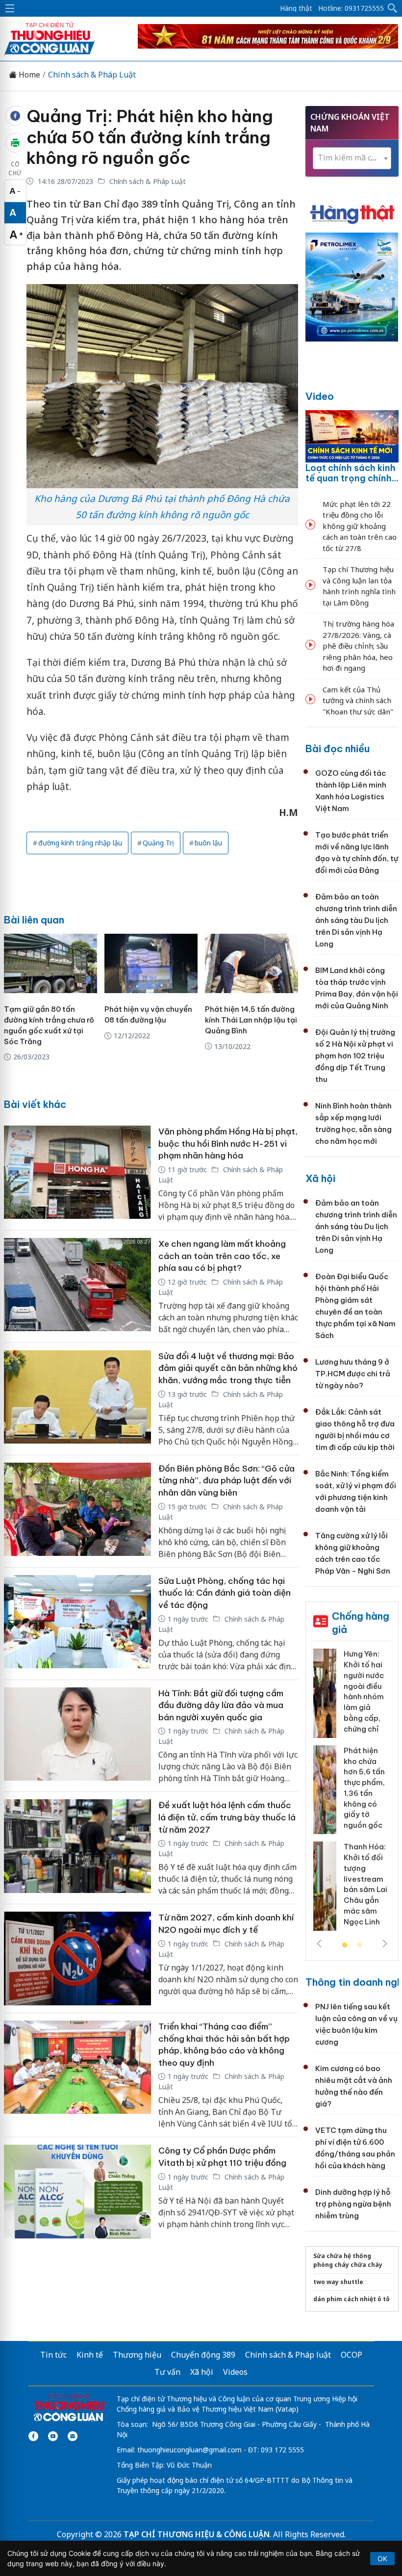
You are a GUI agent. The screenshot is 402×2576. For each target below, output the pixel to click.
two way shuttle (338, 2282)
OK (382, 2559)
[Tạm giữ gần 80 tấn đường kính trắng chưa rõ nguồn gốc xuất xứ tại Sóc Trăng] (50, 963)
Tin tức (53, 2355)
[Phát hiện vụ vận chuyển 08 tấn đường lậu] (151, 963)
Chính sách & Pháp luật (288, 2355)
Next (385, 1944)
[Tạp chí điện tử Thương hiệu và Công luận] (69, 2408)
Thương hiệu (137, 2355)
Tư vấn (167, 2372)
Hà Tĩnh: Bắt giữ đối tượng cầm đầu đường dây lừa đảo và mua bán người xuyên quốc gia (221, 1705)
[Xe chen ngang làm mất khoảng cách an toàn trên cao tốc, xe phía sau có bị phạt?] (77, 1287)
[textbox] (352, 158)
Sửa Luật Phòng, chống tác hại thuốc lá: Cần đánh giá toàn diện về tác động (225, 1593)
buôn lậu (208, 843)
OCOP (352, 2355)
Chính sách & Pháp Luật (92, 75)
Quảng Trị (158, 843)
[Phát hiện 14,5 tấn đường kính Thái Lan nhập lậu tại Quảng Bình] (251, 963)
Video (320, 396)
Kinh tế (90, 2355)
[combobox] (352, 158)
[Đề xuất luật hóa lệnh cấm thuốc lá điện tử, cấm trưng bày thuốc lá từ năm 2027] (77, 1848)
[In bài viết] (15, 143)
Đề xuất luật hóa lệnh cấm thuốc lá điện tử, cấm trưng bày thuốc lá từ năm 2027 (227, 1817)
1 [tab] (345, 1945)
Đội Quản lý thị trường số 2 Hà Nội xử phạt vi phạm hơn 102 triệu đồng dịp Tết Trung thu (355, 1056)
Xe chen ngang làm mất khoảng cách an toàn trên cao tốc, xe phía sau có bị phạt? (222, 1256)
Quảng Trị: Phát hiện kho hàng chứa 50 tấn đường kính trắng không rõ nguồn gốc (150, 137)
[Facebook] (33, 2436)
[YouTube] (53, 2436)
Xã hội (320, 1178)
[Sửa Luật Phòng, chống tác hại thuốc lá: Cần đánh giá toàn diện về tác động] (77, 1624)
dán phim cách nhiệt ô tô (352, 2299)
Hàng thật (296, 8)
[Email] (73, 2436)
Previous (319, 1944)
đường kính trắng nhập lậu (80, 843)
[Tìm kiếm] (393, 8)
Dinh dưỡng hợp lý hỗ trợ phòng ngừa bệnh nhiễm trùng (353, 2204)
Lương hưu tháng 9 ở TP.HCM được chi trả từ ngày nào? (353, 1374)
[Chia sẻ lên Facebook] (15, 116)
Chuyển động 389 (203, 2355)
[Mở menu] (10, 8)
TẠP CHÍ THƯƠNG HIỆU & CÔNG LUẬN (197, 2534)
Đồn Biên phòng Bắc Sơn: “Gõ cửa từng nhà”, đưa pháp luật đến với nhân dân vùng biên (226, 1481)
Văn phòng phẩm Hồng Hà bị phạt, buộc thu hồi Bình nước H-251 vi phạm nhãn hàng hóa (228, 1143)
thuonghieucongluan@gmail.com (189, 2450)
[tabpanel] (352, 1793)
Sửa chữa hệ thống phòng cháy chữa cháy (348, 2260)
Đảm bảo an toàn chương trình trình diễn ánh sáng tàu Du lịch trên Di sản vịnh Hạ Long (356, 920)
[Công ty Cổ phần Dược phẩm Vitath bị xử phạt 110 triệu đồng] (77, 2192)
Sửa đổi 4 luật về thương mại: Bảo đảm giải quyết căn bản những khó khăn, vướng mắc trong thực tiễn (228, 1368)
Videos (235, 2372)
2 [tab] (359, 1945)
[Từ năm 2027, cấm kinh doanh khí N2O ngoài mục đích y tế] (77, 1958)
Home (28, 75)
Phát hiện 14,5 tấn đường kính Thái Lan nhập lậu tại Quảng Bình (251, 1020)
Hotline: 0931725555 (351, 8)
